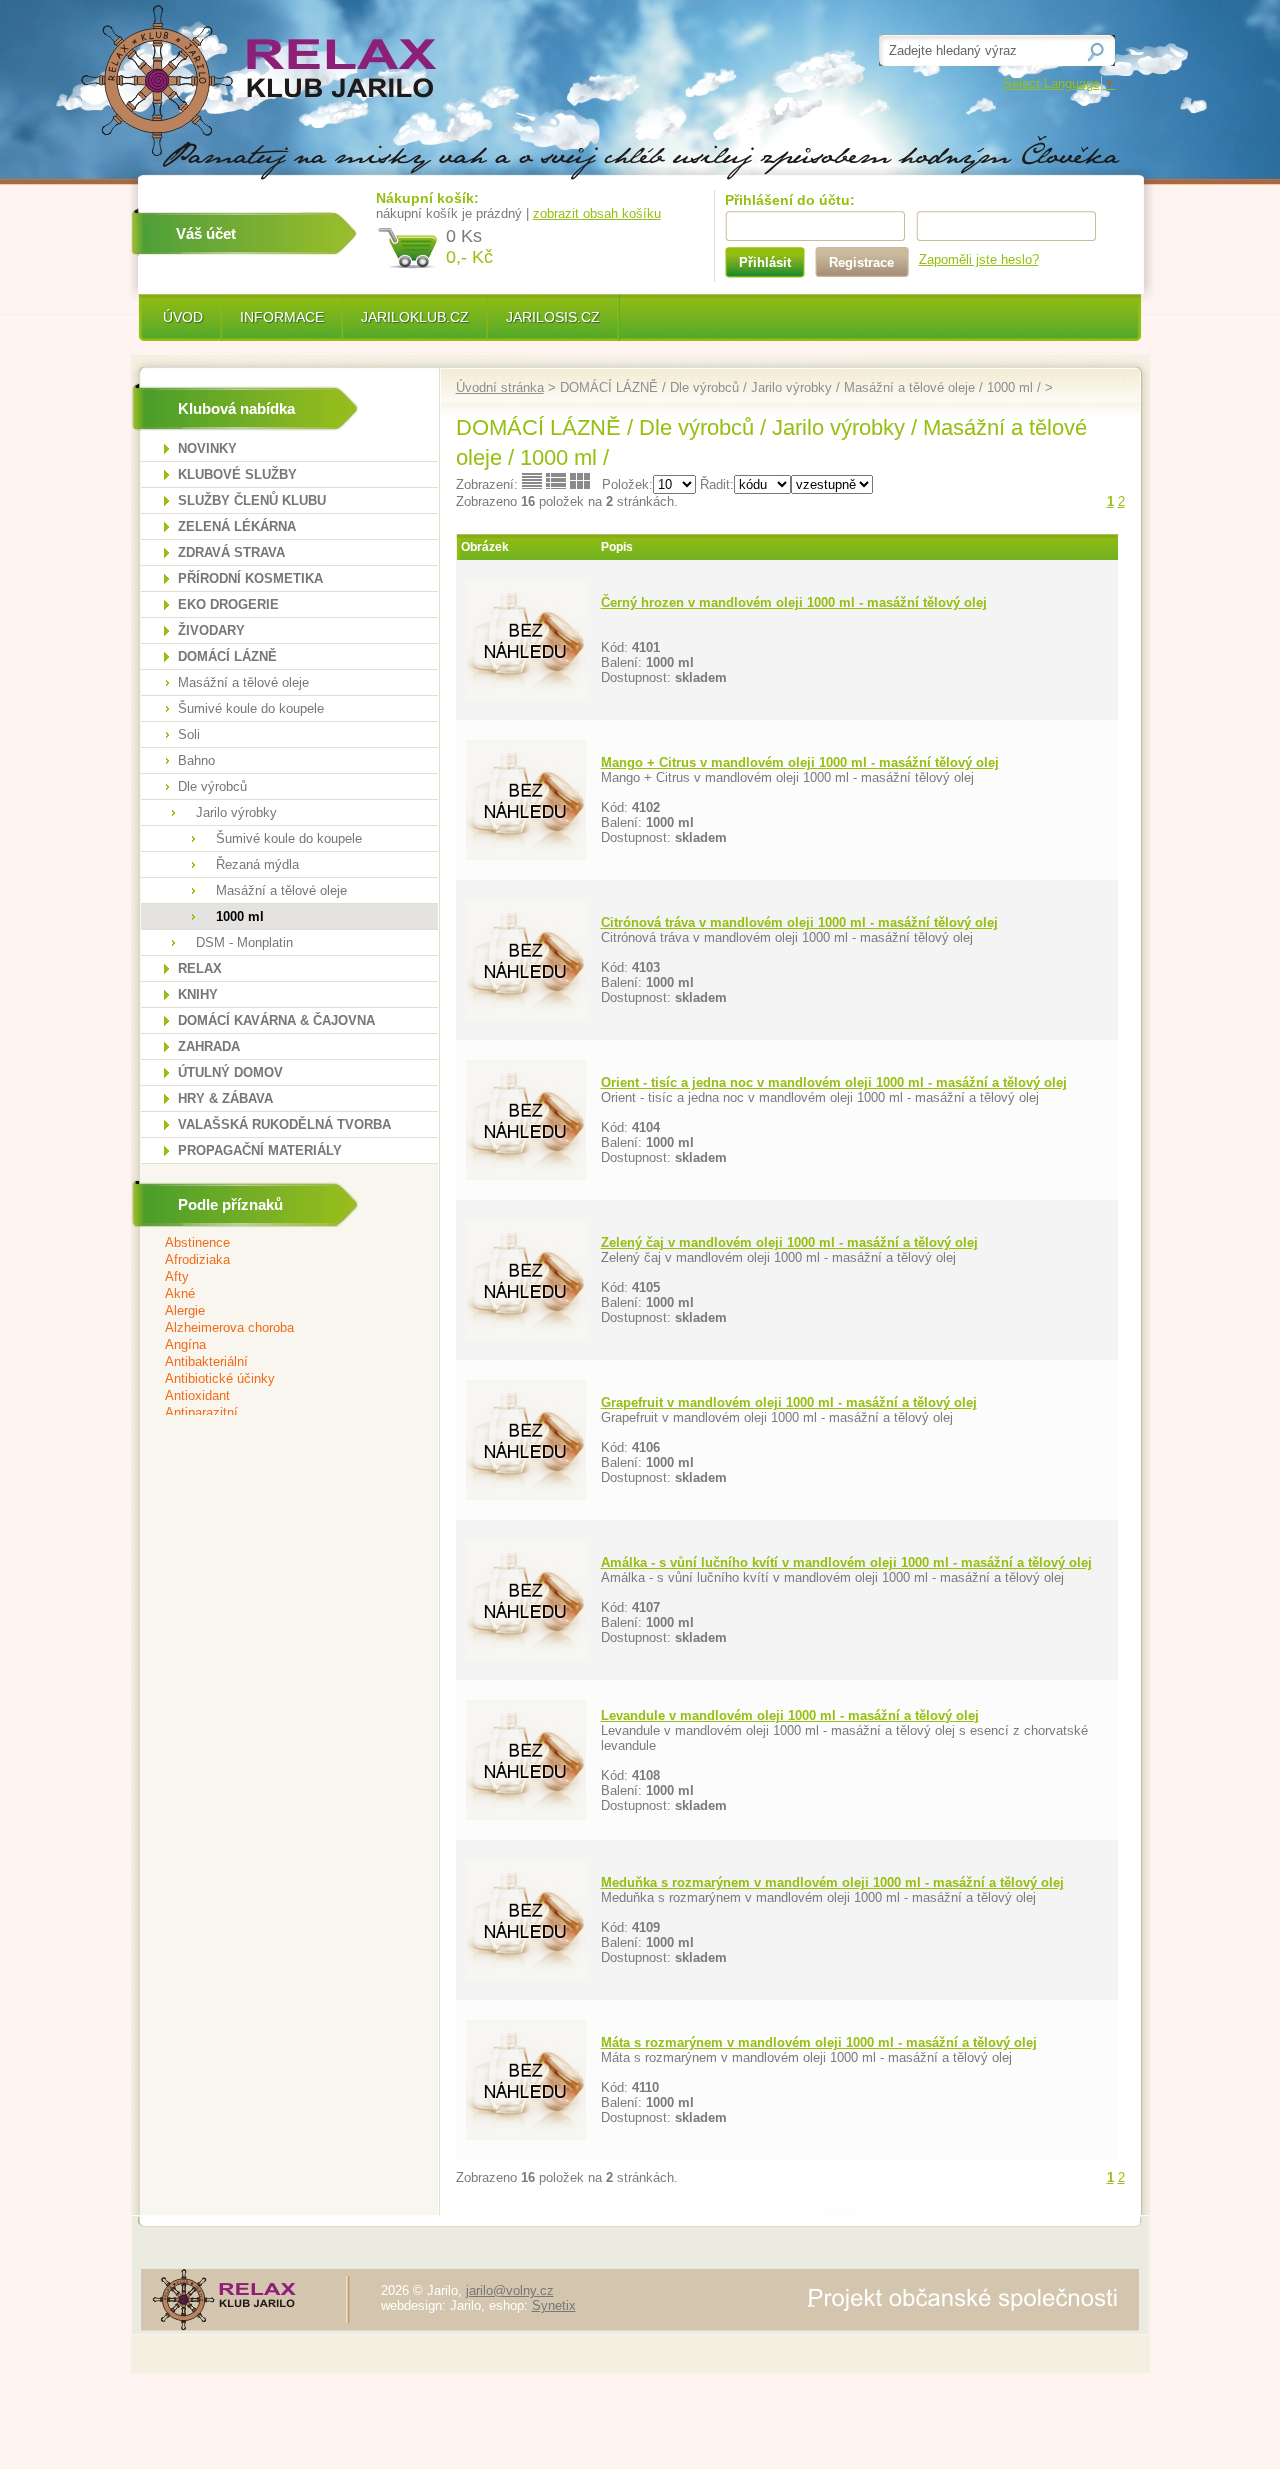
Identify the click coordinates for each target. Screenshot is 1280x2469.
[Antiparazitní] (276, 1413)
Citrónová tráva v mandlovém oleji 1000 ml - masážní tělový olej (799, 922)
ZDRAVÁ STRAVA (231, 552)
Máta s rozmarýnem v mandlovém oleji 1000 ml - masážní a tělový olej (819, 2042)
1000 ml (240, 916)
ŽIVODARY (211, 630)
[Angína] (276, 1345)
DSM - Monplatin (244, 942)
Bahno (196, 760)
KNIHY (198, 994)
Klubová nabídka (236, 408)
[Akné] (276, 1294)
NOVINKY (207, 448)
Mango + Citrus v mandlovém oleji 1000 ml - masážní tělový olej (800, 762)
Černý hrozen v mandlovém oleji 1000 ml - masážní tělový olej (794, 602)
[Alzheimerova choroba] (276, 1328)
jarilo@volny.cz (510, 2290)
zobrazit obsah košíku (597, 213)
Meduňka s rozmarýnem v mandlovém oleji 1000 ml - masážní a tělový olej (832, 1882)
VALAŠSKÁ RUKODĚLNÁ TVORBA (284, 1124)
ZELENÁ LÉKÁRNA (237, 526)
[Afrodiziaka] (276, 1260)
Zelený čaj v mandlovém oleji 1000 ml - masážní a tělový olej (789, 1242)
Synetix (554, 2305)
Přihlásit (765, 262)
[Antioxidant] (276, 1396)
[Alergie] (276, 1311)
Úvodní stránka (500, 387)
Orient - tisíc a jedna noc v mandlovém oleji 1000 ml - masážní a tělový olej (834, 1082)
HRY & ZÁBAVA (225, 1098)
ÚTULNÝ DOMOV (230, 1072)
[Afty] (276, 1277)
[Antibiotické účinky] (276, 1379)
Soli (189, 734)
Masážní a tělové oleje (243, 682)
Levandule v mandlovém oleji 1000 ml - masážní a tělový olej (790, 1715)
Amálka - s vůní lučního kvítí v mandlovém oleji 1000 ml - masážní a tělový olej (846, 1562)
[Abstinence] (276, 1243)
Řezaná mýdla (257, 864)
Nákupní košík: (427, 198)
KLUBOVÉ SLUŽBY (237, 474)
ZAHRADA (209, 1046)
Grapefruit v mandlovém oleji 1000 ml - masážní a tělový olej (789, 1402)
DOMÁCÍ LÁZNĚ (227, 656)
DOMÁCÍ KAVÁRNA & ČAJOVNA (276, 1020)
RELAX (200, 968)
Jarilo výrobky (236, 812)
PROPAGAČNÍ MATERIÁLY (260, 1150)
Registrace (861, 262)
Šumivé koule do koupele (251, 708)
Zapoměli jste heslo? (979, 259)
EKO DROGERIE (228, 604)
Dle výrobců (212, 786)
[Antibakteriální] (276, 1362)
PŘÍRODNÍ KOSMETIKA (250, 578)
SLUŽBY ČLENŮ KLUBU (252, 500)
